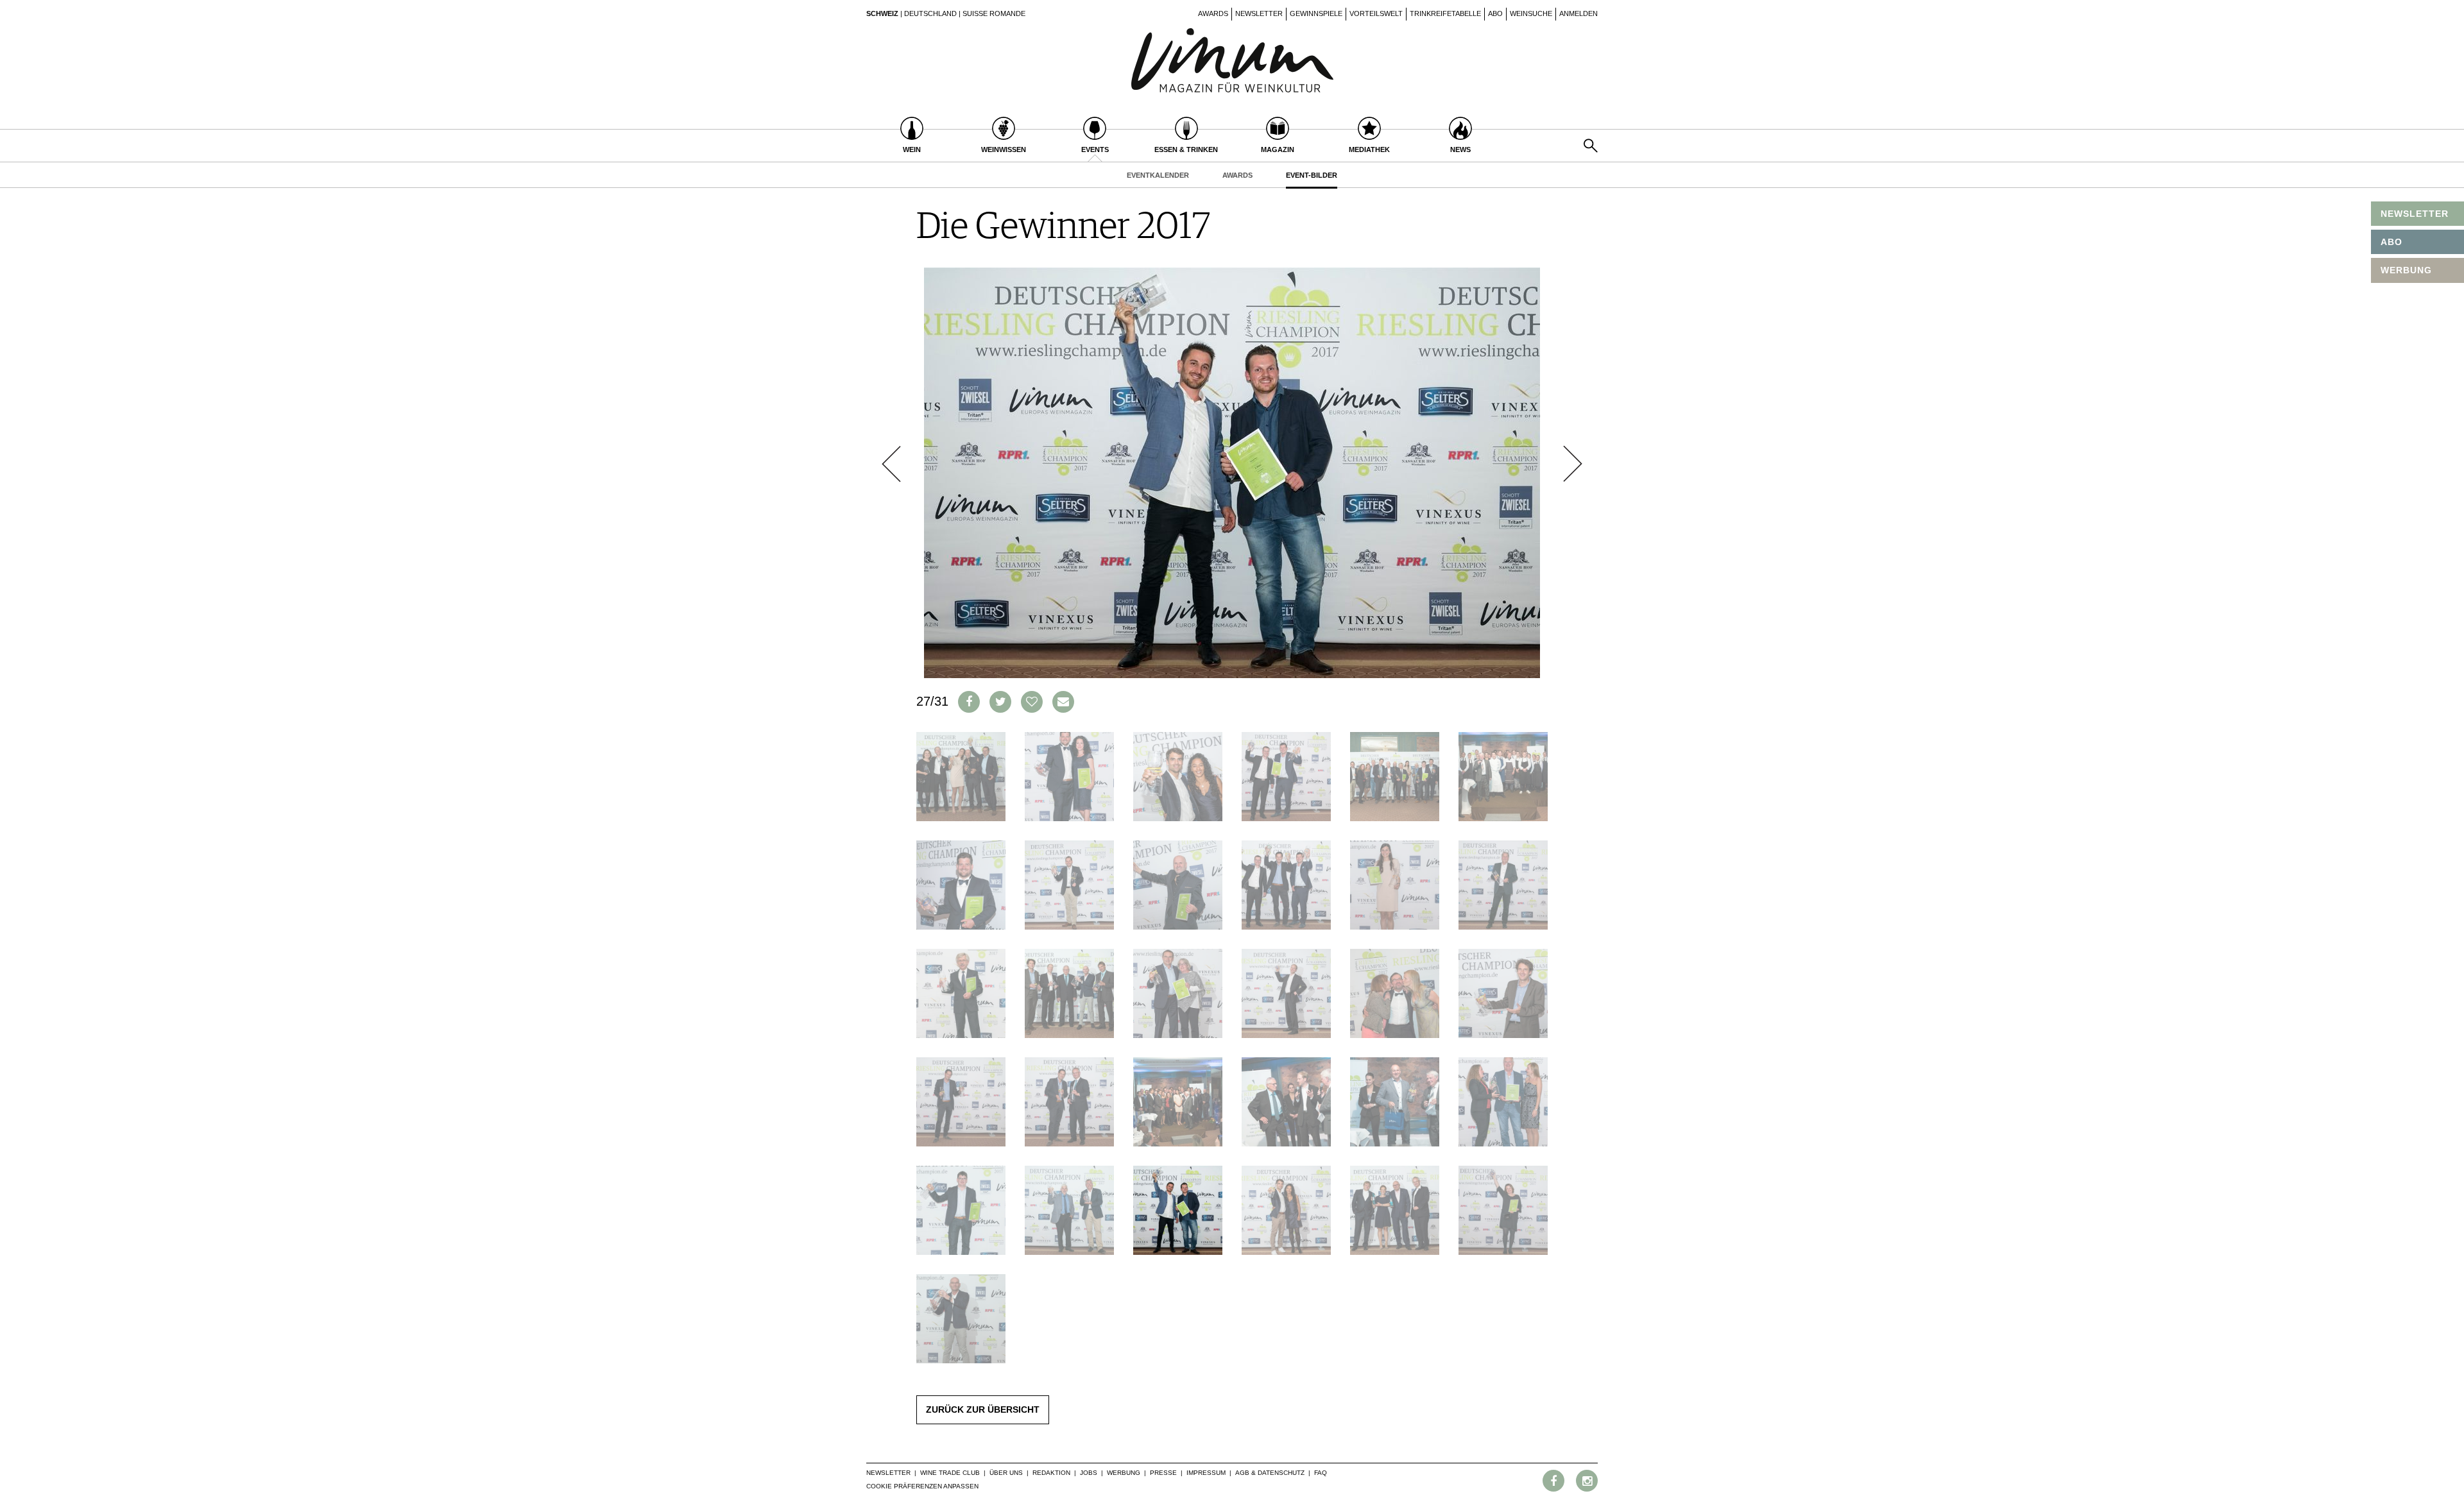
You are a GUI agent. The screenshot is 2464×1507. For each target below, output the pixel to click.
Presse (1163, 1473)
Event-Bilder (1312, 175)
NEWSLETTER (2415, 214)
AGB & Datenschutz (1270, 1473)
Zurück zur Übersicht (983, 1409)
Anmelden (1579, 13)
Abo (1495, 13)
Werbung (1124, 1473)
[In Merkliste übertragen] (1032, 702)
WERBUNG (2406, 270)
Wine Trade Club (950, 1473)
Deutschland (930, 13)
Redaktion (1051, 1473)
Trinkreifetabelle (1445, 13)
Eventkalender (1158, 175)
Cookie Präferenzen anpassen (922, 1486)
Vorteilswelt (1376, 13)
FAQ (1321, 1473)
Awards (1213, 13)
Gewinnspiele (1316, 13)
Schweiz (882, 13)
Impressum (1206, 1473)
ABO (2391, 242)
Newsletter (1259, 13)
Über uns (1006, 1473)
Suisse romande (994, 13)
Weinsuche (1531, 13)
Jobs (1089, 1473)
